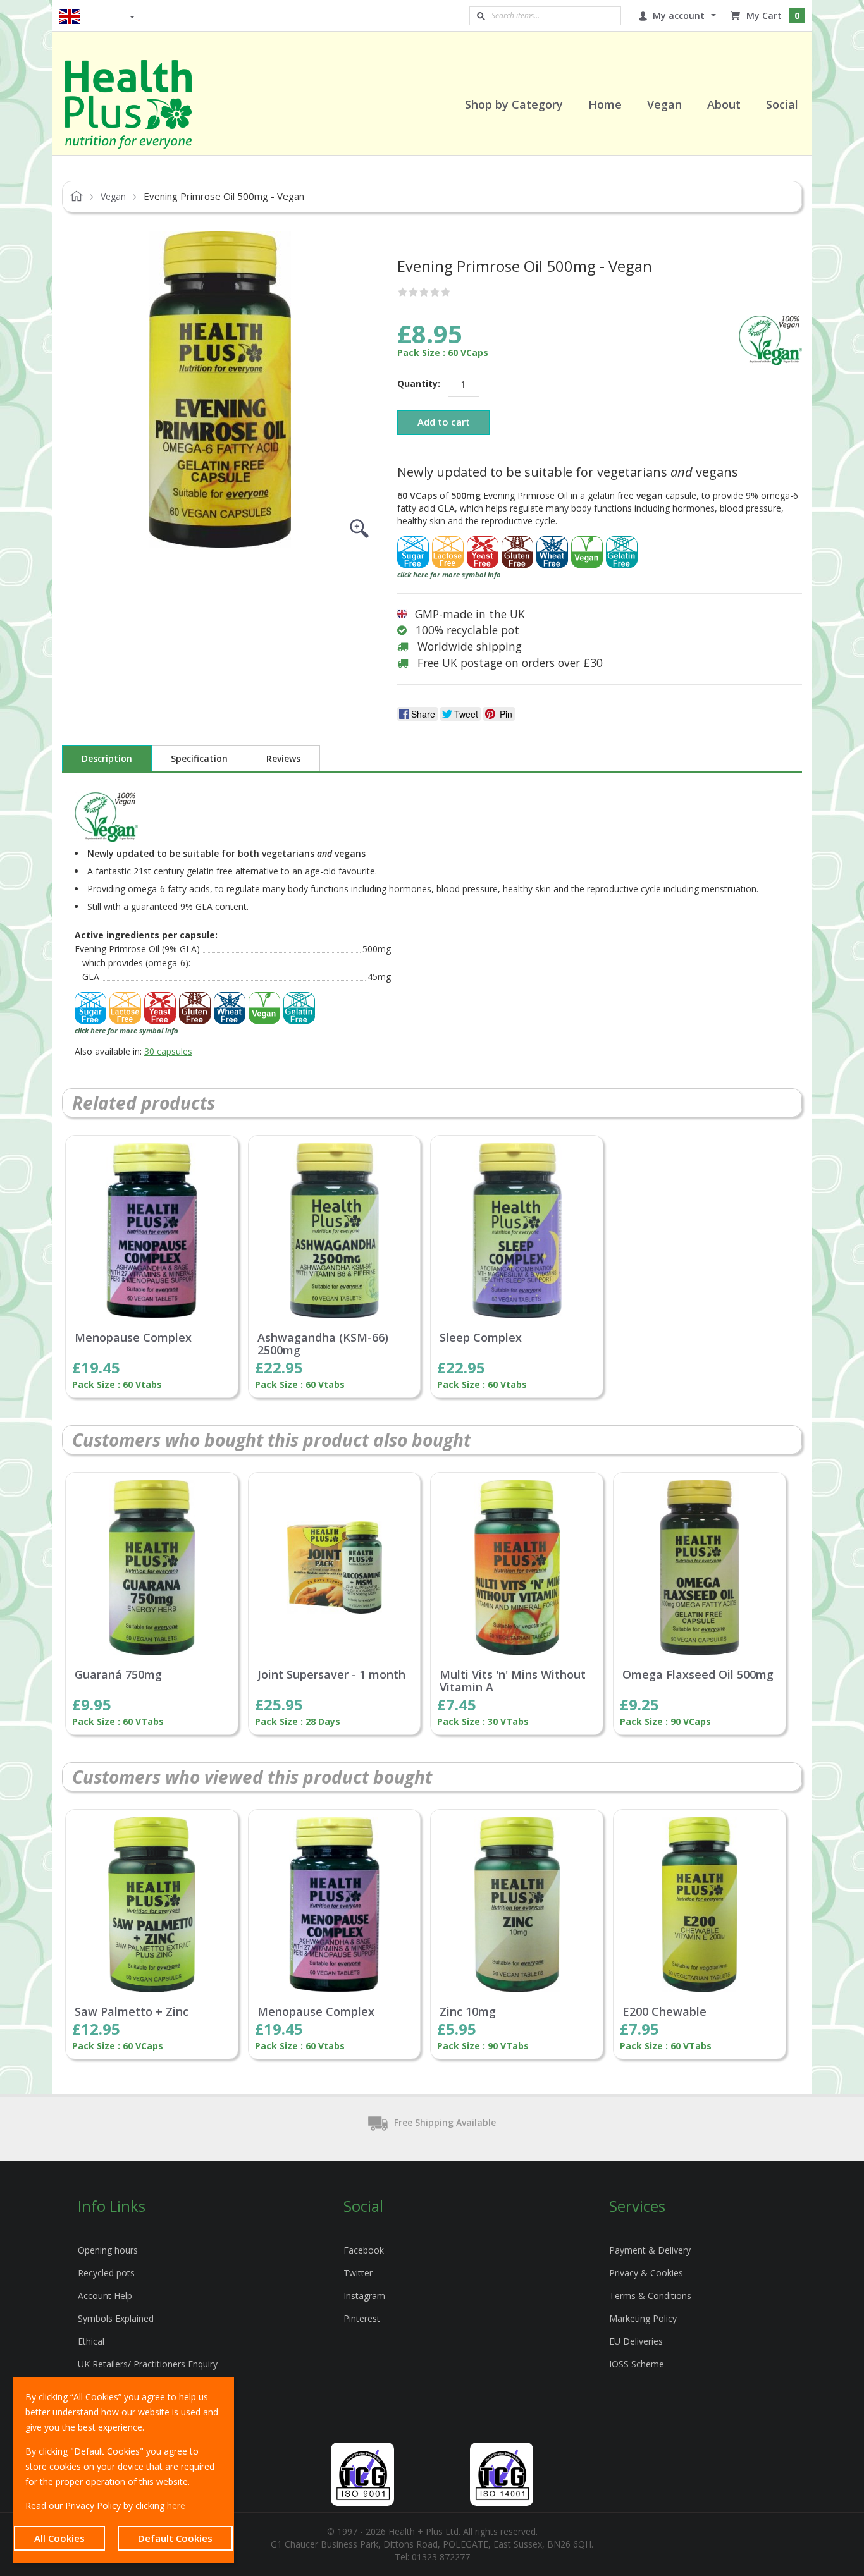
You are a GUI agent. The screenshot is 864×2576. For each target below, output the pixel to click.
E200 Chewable (664, 2012)
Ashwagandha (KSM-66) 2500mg (323, 1344)
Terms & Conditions (650, 2296)
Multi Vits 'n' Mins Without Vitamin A (513, 1681)
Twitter (358, 2273)
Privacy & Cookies (646, 2273)
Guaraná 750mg (118, 1675)
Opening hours (108, 2250)
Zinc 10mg (468, 2012)
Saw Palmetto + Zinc (132, 2012)
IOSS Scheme (637, 2364)
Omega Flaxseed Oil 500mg (698, 1675)
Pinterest (362, 2318)
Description (107, 758)
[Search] (481, 16)
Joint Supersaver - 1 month (331, 1675)
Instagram (364, 2296)
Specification (199, 758)
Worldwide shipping (470, 646)
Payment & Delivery (650, 2250)
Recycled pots (106, 2273)
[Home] (144, 104)
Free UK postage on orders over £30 (510, 663)
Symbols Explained (116, 2318)
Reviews (283, 758)
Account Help (105, 2296)
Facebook (364, 2250)
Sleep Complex (481, 1338)
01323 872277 (441, 2557)
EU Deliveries (636, 2341)
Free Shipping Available (445, 2122)
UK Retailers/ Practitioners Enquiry (148, 2364)
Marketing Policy (643, 2318)
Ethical (91, 2341)
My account (679, 15)
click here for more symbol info (449, 574)
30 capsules (168, 1051)
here (176, 2505)
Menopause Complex (133, 1338)
